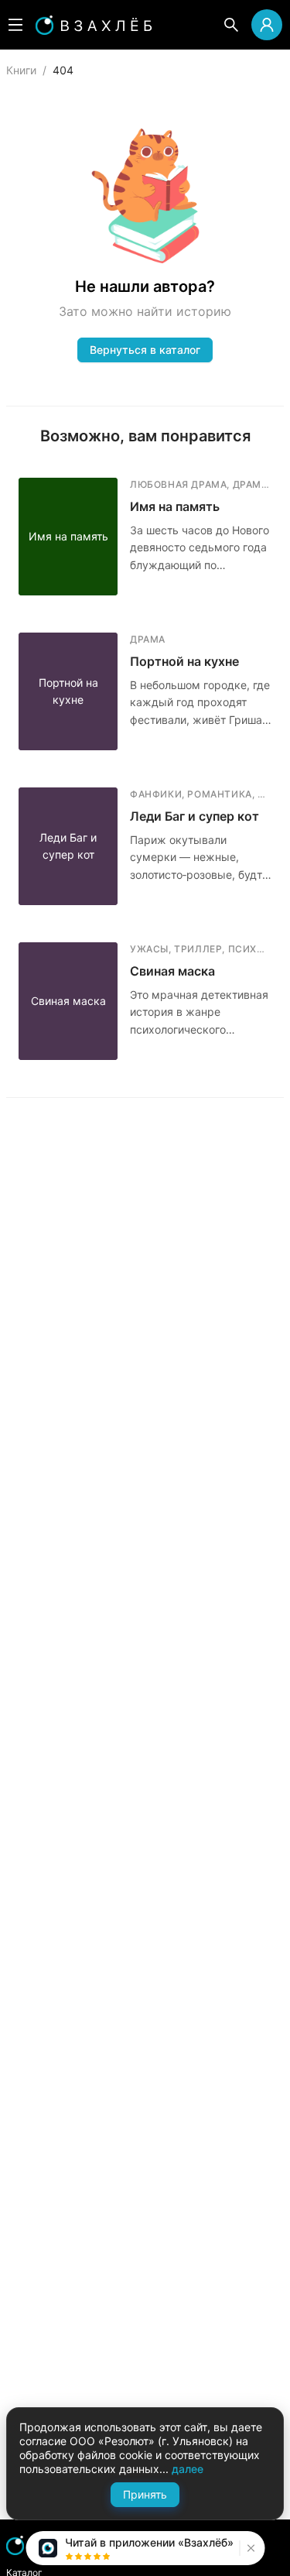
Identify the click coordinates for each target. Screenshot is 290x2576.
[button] (249, 2548)
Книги (21, 70)
